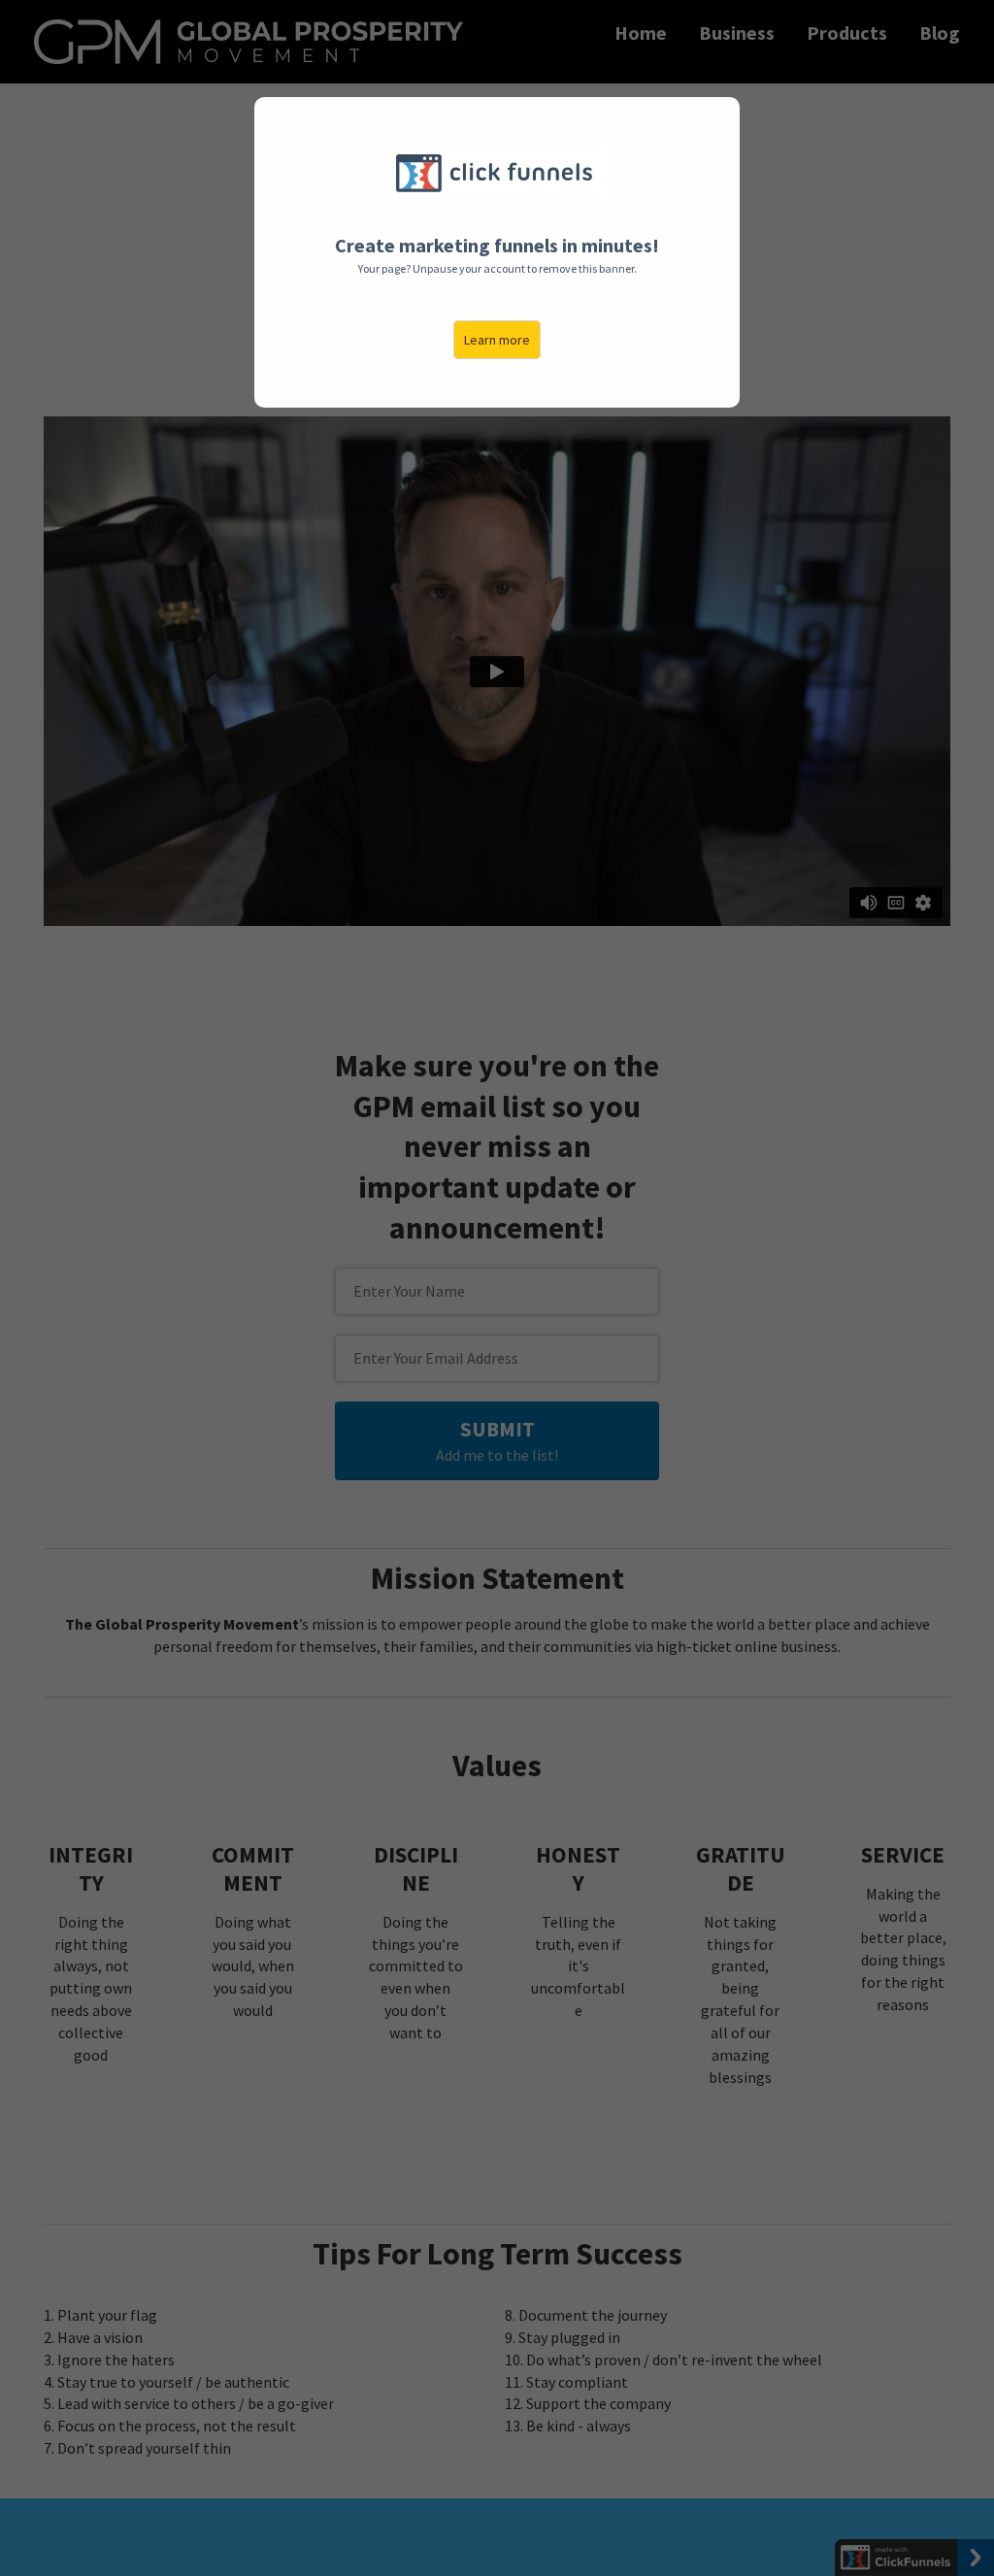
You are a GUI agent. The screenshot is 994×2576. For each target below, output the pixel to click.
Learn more (497, 340)
